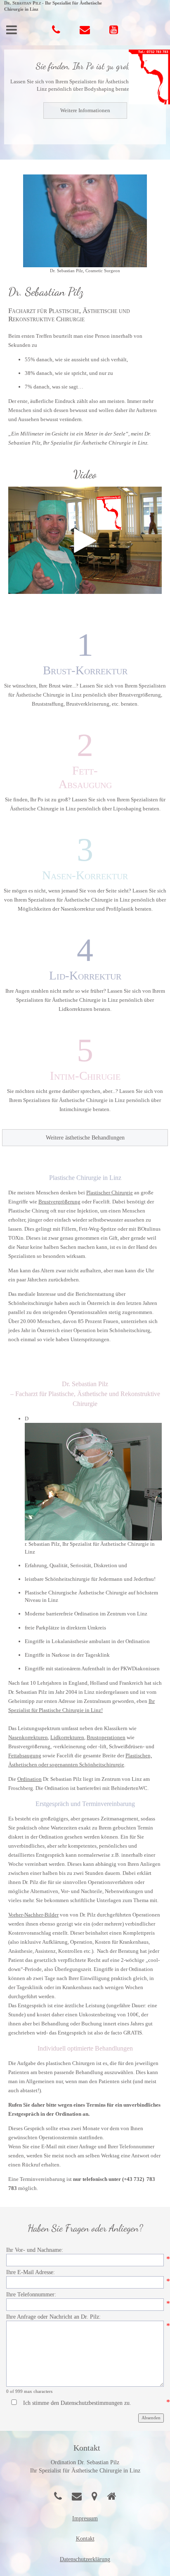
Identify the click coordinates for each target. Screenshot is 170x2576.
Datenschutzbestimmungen (92, 2403)
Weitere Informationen (85, 110)
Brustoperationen (106, 1737)
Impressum (85, 2518)
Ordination (30, 1779)
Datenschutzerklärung (85, 2559)
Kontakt (85, 2539)
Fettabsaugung (25, 1755)
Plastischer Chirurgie (110, 1193)
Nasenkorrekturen (28, 1737)
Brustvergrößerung (59, 1202)
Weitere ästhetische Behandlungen (85, 1138)
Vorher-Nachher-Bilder (33, 1915)
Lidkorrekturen (67, 1737)
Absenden (151, 2418)
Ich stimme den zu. (77, 2403)
